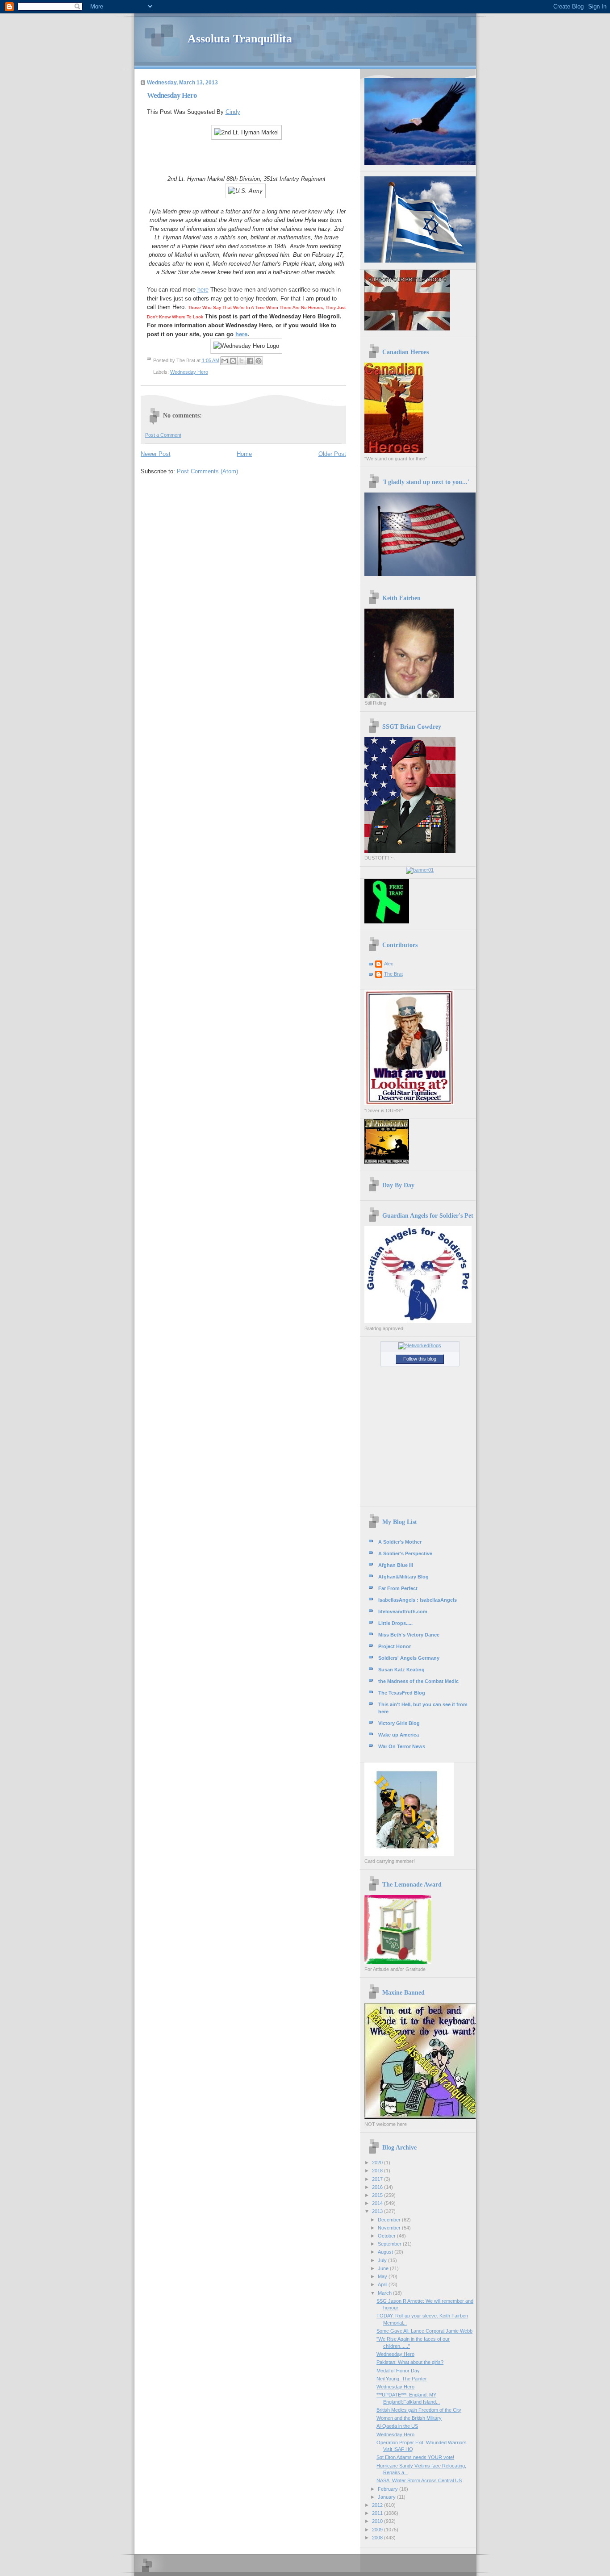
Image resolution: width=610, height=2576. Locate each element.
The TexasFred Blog (402, 1693)
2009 (378, 2530)
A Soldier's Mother (400, 1542)
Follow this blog (420, 1359)
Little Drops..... (395, 1623)
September (390, 2244)
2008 (378, 2538)
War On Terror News (402, 1746)
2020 (378, 2163)
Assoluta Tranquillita (240, 39)
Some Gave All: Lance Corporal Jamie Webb (424, 2331)
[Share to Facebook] (250, 361)
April (383, 2284)
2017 (378, 2179)
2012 (378, 2505)
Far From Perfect (398, 1588)
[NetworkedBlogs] (420, 1345)
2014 (378, 2203)
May (383, 2276)
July (383, 2260)
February (389, 2489)
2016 (378, 2187)
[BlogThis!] (233, 361)
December (390, 2220)
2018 (378, 2171)
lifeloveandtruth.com (403, 1612)
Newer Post (156, 454)
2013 (378, 2211)
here (203, 290)
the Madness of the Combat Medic (418, 1681)
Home (244, 454)
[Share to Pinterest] (259, 361)
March (385, 2293)
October (387, 2236)
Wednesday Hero (189, 372)
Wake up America (399, 1735)
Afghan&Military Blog (403, 1577)
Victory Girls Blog (399, 1723)
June (384, 2268)
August (386, 2252)
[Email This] (225, 361)
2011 (378, 2513)
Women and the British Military (409, 2418)
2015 (378, 2195)
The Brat (393, 974)
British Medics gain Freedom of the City (419, 2410)
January (387, 2497)
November (390, 2228)
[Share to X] (242, 361)
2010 (378, 2521)
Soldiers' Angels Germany (409, 1658)
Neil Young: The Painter (402, 2379)
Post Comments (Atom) (207, 471)
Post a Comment (163, 435)
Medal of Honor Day (398, 2371)
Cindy (233, 112)
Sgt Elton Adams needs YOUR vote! (415, 2457)
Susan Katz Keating (401, 1670)
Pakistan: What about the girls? (410, 2362)
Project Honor (395, 1646)
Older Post (332, 454)
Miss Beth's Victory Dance (409, 1635)
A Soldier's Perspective (405, 1553)
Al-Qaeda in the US (397, 2426)
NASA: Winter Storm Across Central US (419, 2480)
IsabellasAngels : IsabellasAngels (418, 1600)
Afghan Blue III (396, 1565)
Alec (389, 964)
